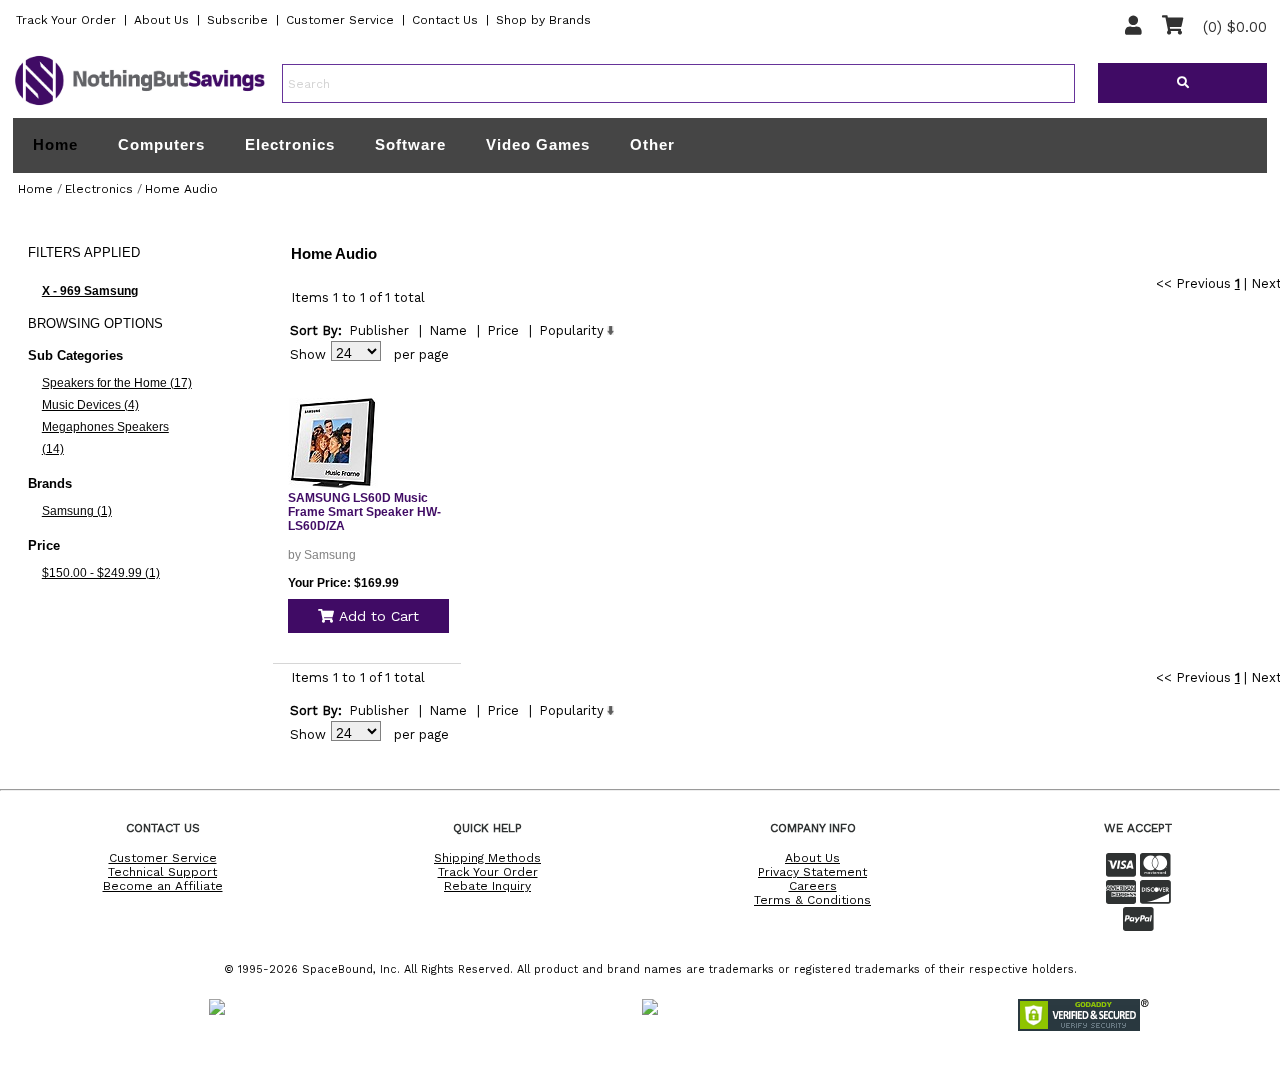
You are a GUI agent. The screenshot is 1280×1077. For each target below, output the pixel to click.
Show (308, 354)
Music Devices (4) (90, 405)
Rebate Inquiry (487, 886)
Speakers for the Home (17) (117, 383)
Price (503, 330)
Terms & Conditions (812, 900)
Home (55, 145)
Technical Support (162, 872)
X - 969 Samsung (90, 291)
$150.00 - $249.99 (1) (101, 573)
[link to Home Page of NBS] (140, 104)
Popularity (571, 330)
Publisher (379, 330)
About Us (161, 20)
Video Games (538, 144)
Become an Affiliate (163, 886)
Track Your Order (66, 20)
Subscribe (237, 20)
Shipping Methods (487, 858)
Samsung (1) (77, 511)
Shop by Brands (543, 20)
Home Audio (181, 189)
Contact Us (445, 20)
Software (410, 144)
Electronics (290, 144)
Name (448, 330)
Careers (813, 886)
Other (652, 144)
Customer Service (340, 20)
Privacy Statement (812, 872)
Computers (161, 144)
